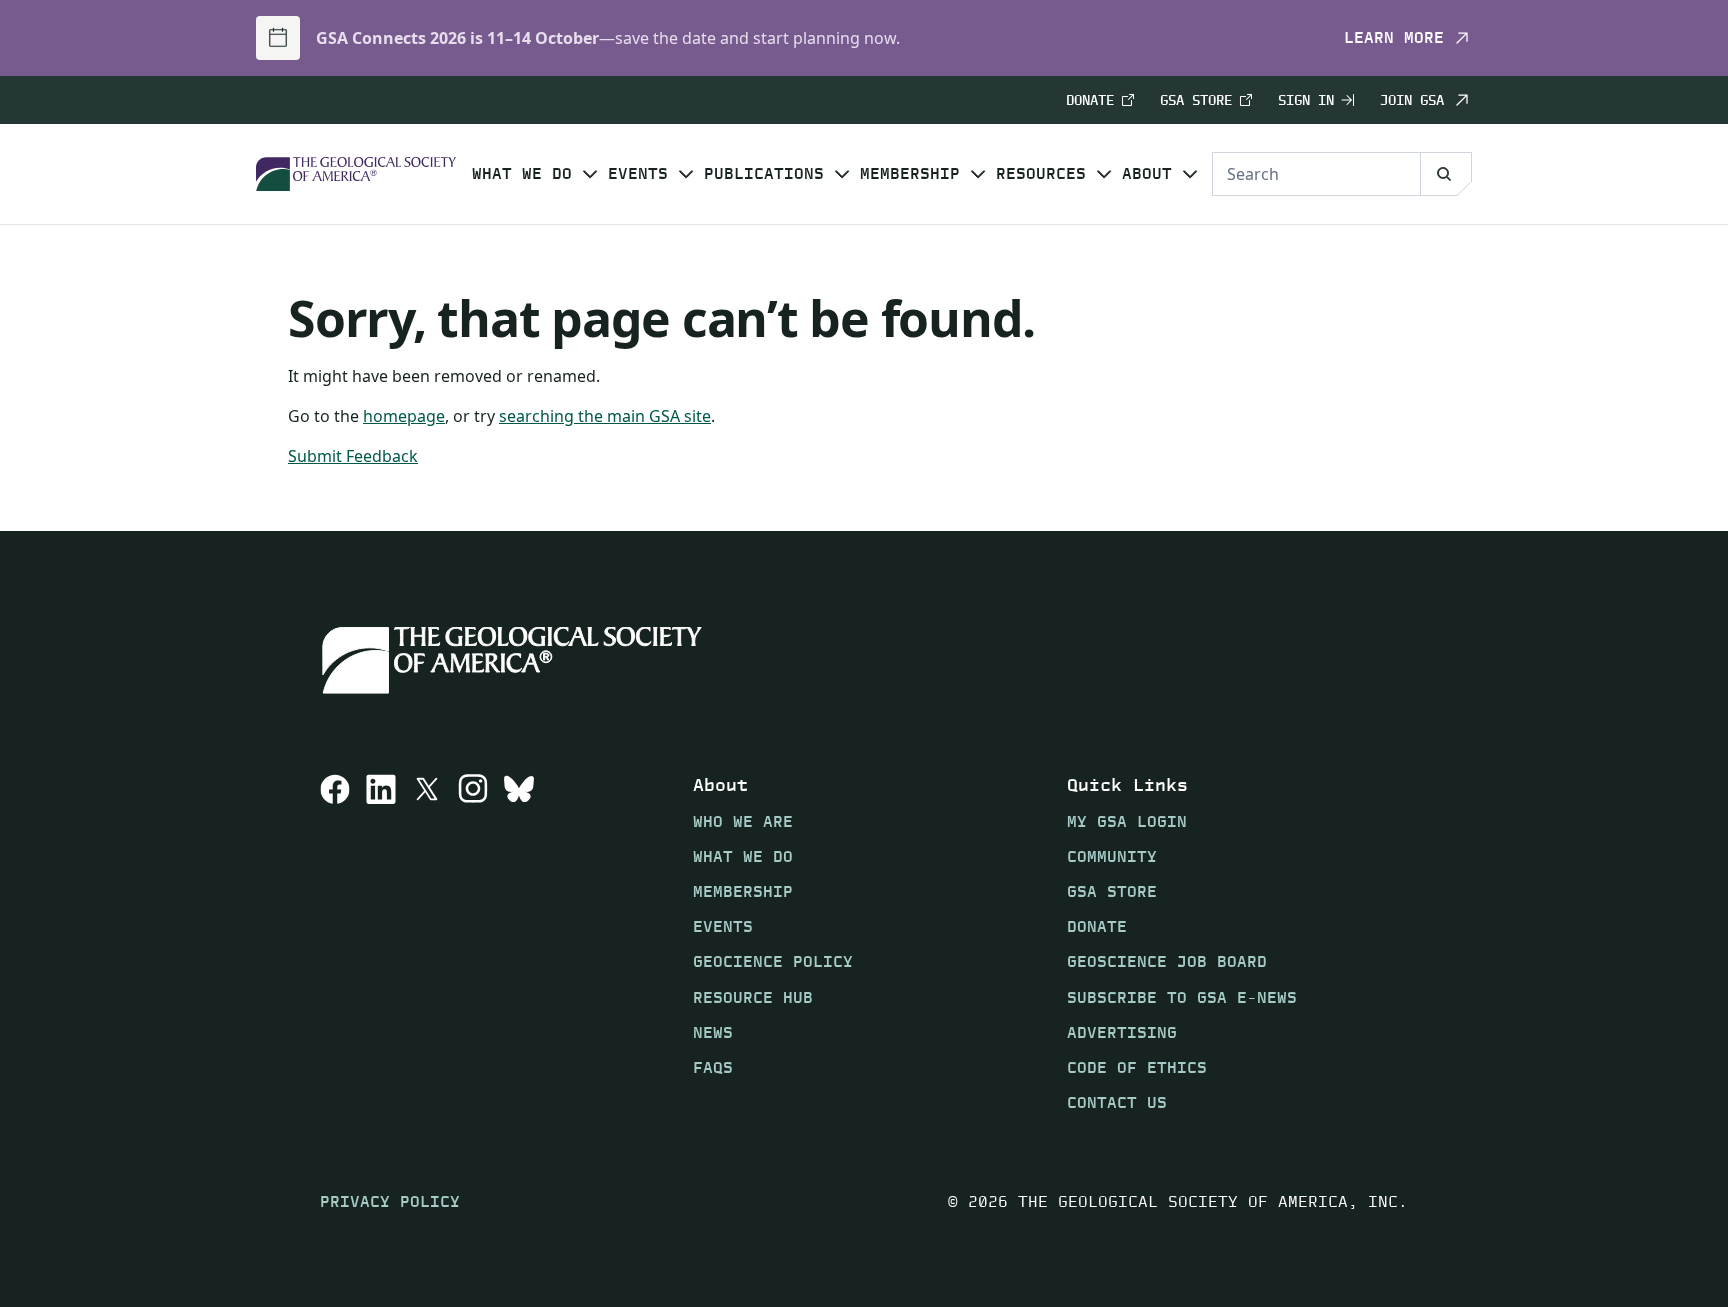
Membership (910, 174)
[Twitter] (427, 943)
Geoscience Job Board (1167, 961)
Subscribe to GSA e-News (1182, 997)
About (1147, 174)
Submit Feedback (353, 456)
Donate (1090, 100)
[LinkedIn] (381, 943)
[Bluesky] (519, 943)
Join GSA (1412, 100)
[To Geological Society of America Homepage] (356, 174)
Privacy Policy (390, 1201)
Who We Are (743, 821)
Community (1112, 856)
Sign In (1306, 100)
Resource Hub (753, 997)
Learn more (1394, 38)
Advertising (1122, 1032)
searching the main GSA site (605, 416)
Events (638, 174)
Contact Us (1117, 1102)
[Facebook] (335, 943)
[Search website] (1446, 174)
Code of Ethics (1137, 1067)
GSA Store (1196, 100)
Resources (1041, 174)
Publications (764, 174)
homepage (404, 416)
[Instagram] (473, 943)
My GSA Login (1127, 821)
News (713, 1032)
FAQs (713, 1067)
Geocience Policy (773, 961)
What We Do (522, 174)
